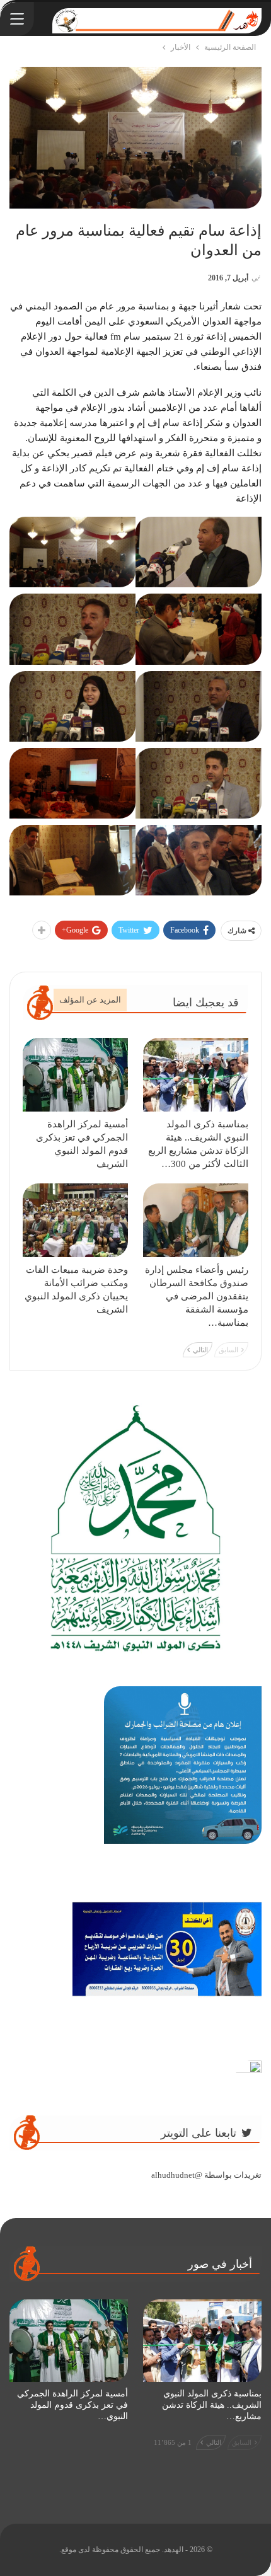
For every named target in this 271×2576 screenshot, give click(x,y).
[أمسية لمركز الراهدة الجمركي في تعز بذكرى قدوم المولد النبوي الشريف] (75, 1075)
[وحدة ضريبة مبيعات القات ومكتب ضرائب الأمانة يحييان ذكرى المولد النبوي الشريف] (75, 1220)
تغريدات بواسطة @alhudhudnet (206, 2175)
